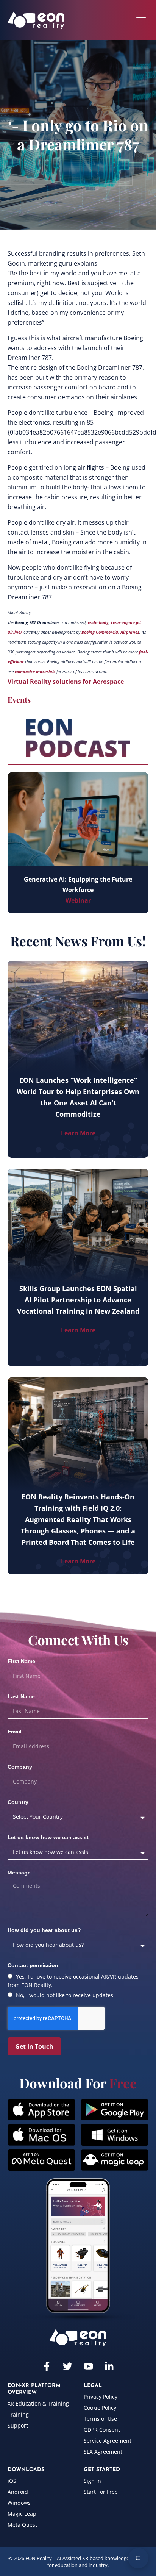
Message (19, 1873)
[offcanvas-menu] (141, 20)
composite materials (35, 672)
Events (19, 699)
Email (15, 1732)
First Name (21, 1661)
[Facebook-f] (47, 2366)
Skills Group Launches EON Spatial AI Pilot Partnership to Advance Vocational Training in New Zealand (78, 1300)
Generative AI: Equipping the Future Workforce (78, 885)
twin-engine (123, 622)
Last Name (21, 1696)
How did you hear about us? (44, 1930)
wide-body (98, 622)
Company (20, 1767)
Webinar (78, 900)
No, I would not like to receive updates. (65, 1995)
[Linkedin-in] (109, 2366)
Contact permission (33, 1965)
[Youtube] (88, 2366)
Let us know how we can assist (48, 1837)
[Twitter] (68, 2366)
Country (18, 1802)
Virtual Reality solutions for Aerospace (66, 682)
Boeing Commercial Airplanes (110, 632)
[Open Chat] (138, 2558)
